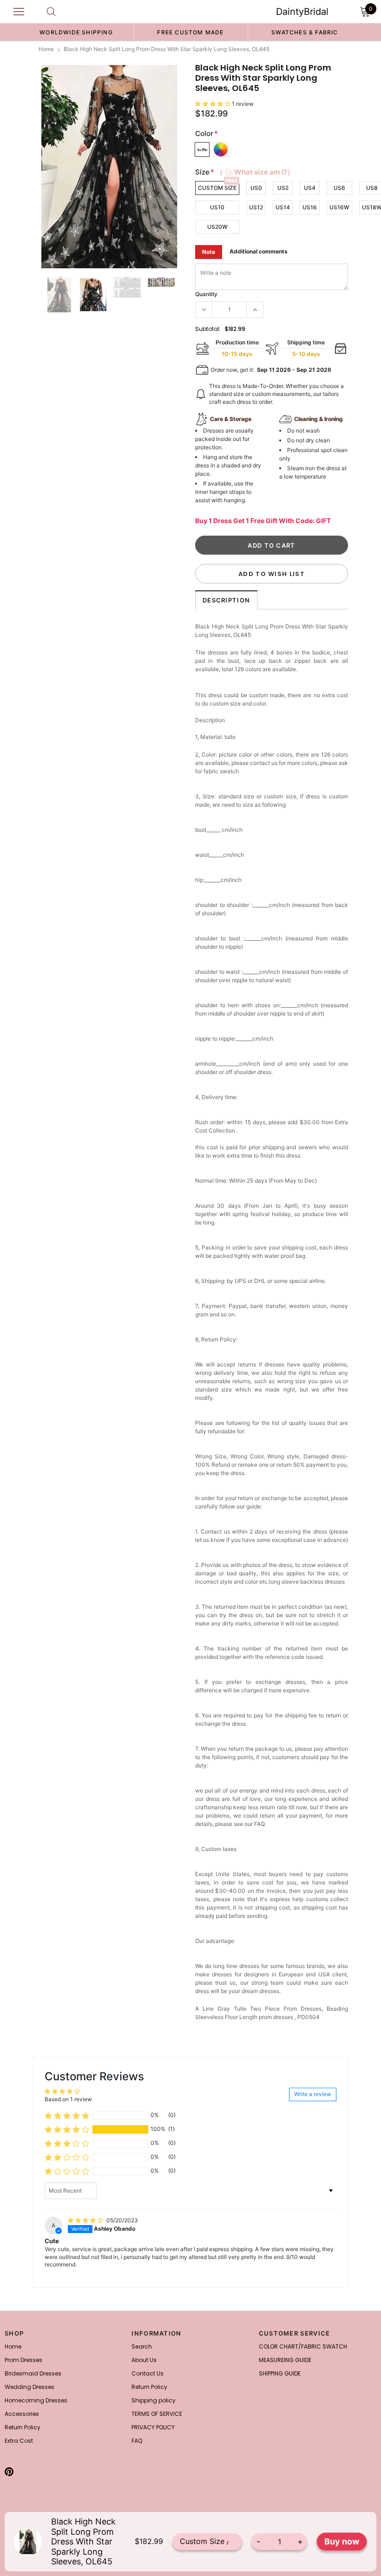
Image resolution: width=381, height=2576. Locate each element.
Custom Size (217, 188)
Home (46, 49)
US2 (283, 188)
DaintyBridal (302, 12)
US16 (310, 207)
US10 (217, 207)
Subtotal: (208, 329)
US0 (256, 188)
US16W (339, 207)
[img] (86, 2220)
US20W (217, 227)
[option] (76, 32)
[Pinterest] (9, 2472)
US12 (256, 207)
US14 (283, 207)
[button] (213, 104)
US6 (339, 188)
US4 (310, 188)
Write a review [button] (313, 2094)
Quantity (206, 294)
